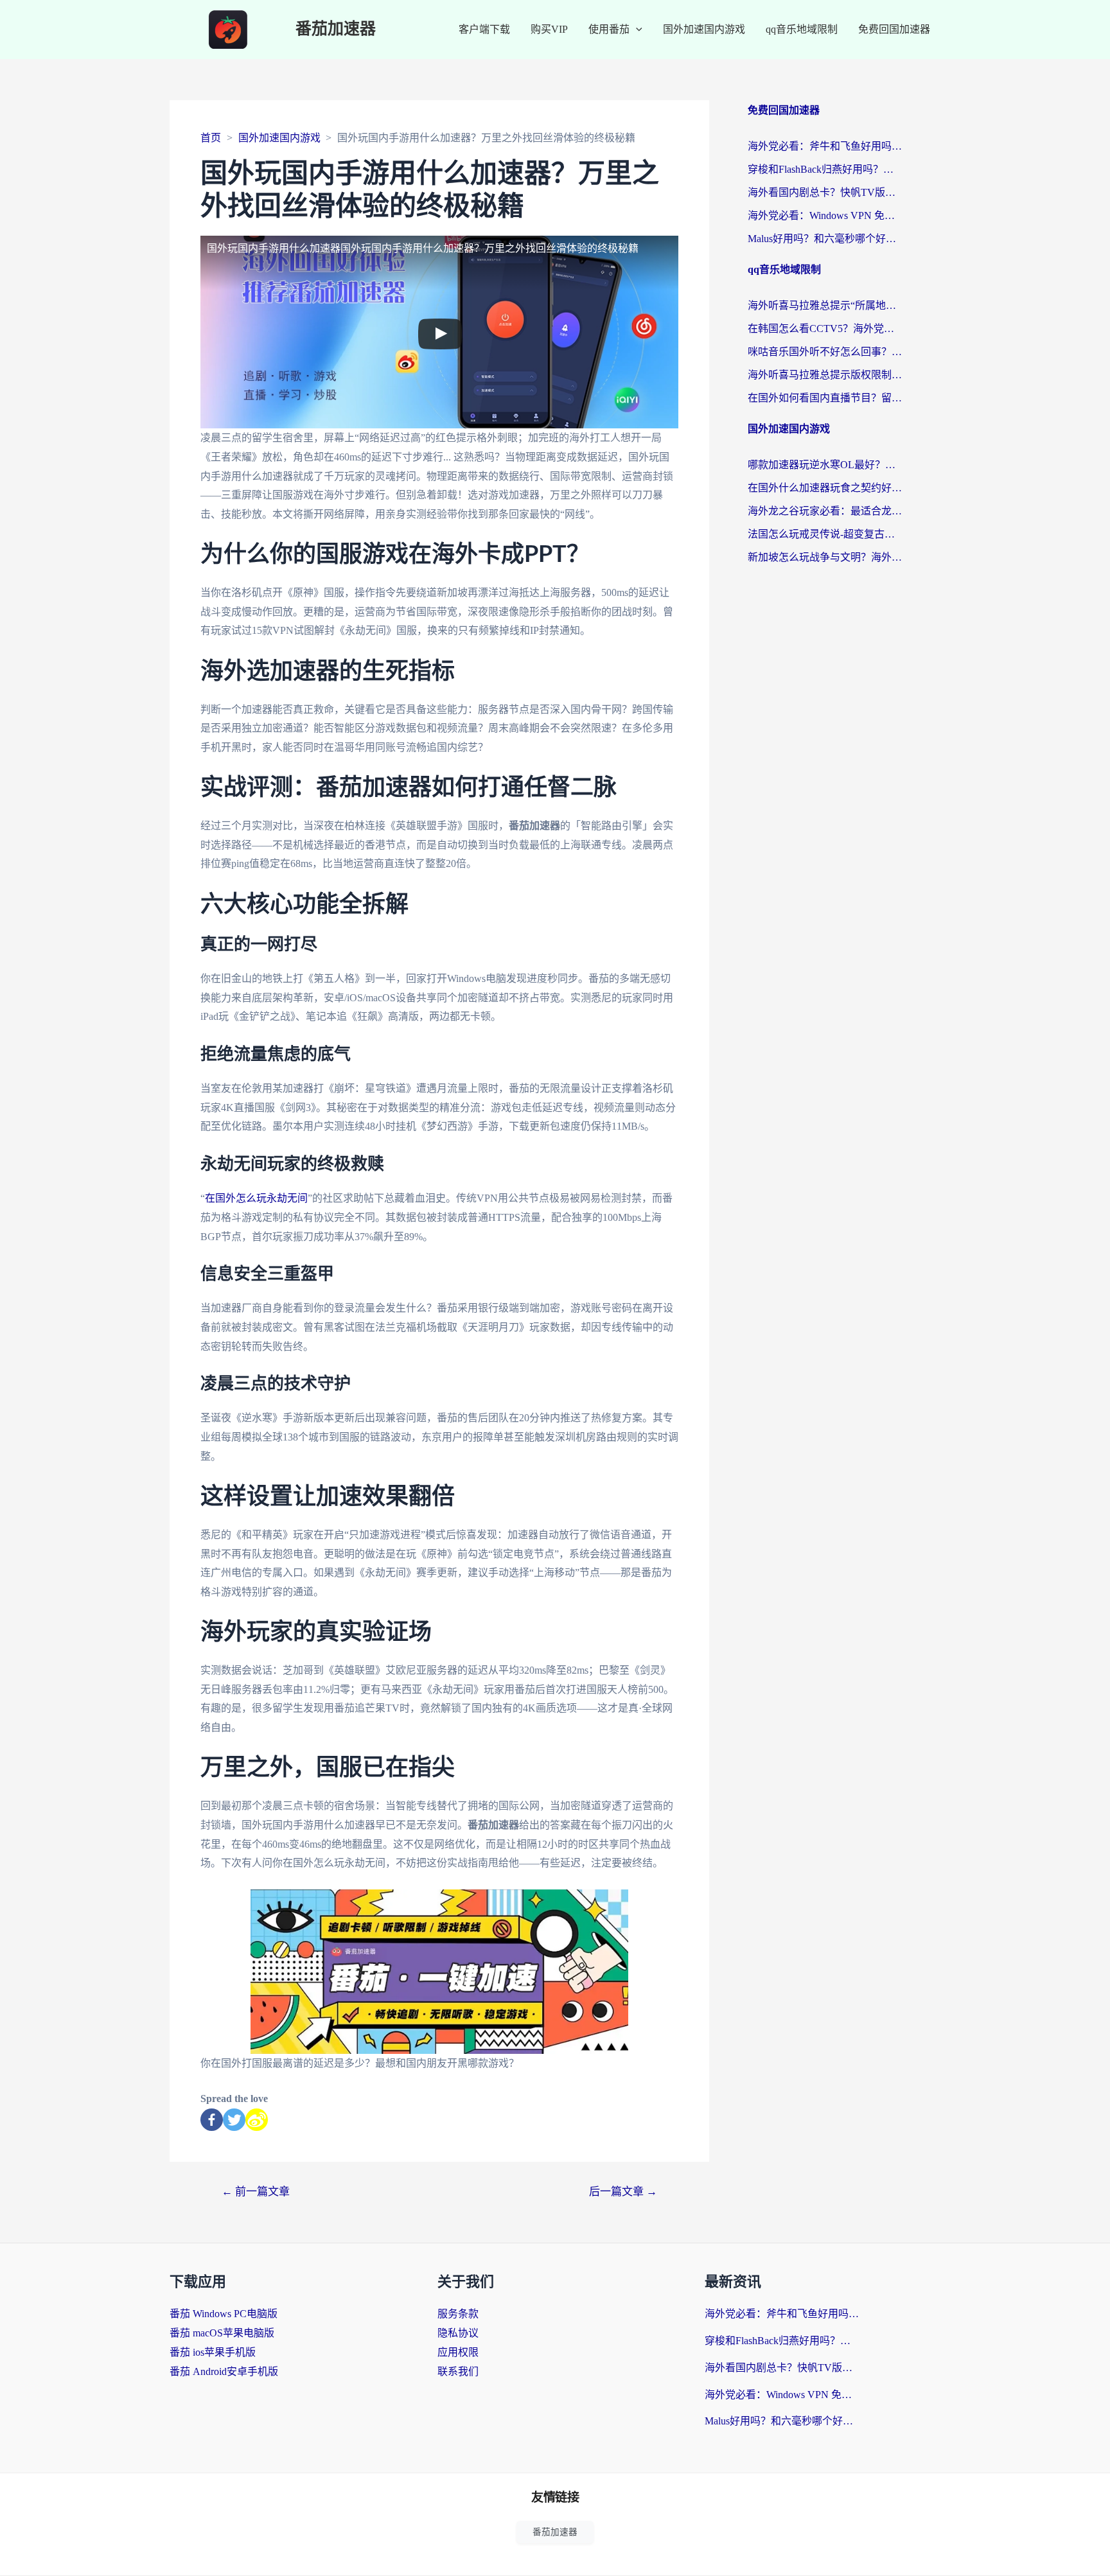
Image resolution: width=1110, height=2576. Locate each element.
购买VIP (549, 29)
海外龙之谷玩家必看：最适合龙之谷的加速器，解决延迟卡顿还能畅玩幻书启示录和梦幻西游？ (825, 511)
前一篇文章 (256, 2192)
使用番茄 (609, 29)
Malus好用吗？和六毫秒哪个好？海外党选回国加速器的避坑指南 (825, 239)
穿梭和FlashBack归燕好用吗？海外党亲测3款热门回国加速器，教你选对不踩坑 (825, 169)
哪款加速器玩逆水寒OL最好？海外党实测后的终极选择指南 (825, 465)
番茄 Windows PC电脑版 (224, 2314)
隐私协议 (458, 2333)
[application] (636, 30)
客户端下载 (484, 29)
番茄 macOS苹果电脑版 (222, 2333)
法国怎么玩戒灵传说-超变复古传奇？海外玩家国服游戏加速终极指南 (825, 534)
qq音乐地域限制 (802, 29)
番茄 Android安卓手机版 (224, 2371)
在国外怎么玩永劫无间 (256, 1198)
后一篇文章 (623, 2192)
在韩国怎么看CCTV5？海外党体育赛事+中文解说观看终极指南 (825, 329)
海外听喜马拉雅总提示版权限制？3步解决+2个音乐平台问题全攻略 (825, 375)
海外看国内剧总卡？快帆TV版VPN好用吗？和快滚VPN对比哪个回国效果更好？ (825, 192)
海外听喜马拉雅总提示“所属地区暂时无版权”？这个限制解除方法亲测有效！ (825, 305)
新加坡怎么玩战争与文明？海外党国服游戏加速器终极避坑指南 (825, 557)
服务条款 (458, 2314)
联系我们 (458, 2371)
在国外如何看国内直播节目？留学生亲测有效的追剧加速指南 (825, 398)
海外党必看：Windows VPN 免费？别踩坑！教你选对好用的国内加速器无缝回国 (825, 215)
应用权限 (458, 2352)
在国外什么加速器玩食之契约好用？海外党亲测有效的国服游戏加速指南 (825, 488)
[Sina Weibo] (257, 2120)
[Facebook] (212, 2120)
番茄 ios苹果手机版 (213, 2352)
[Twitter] (234, 2120)
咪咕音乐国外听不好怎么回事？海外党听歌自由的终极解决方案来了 (825, 352)
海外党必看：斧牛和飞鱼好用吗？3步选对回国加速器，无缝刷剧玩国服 (825, 146)
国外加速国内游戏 (704, 29)
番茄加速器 (336, 29)
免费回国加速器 (894, 29)
